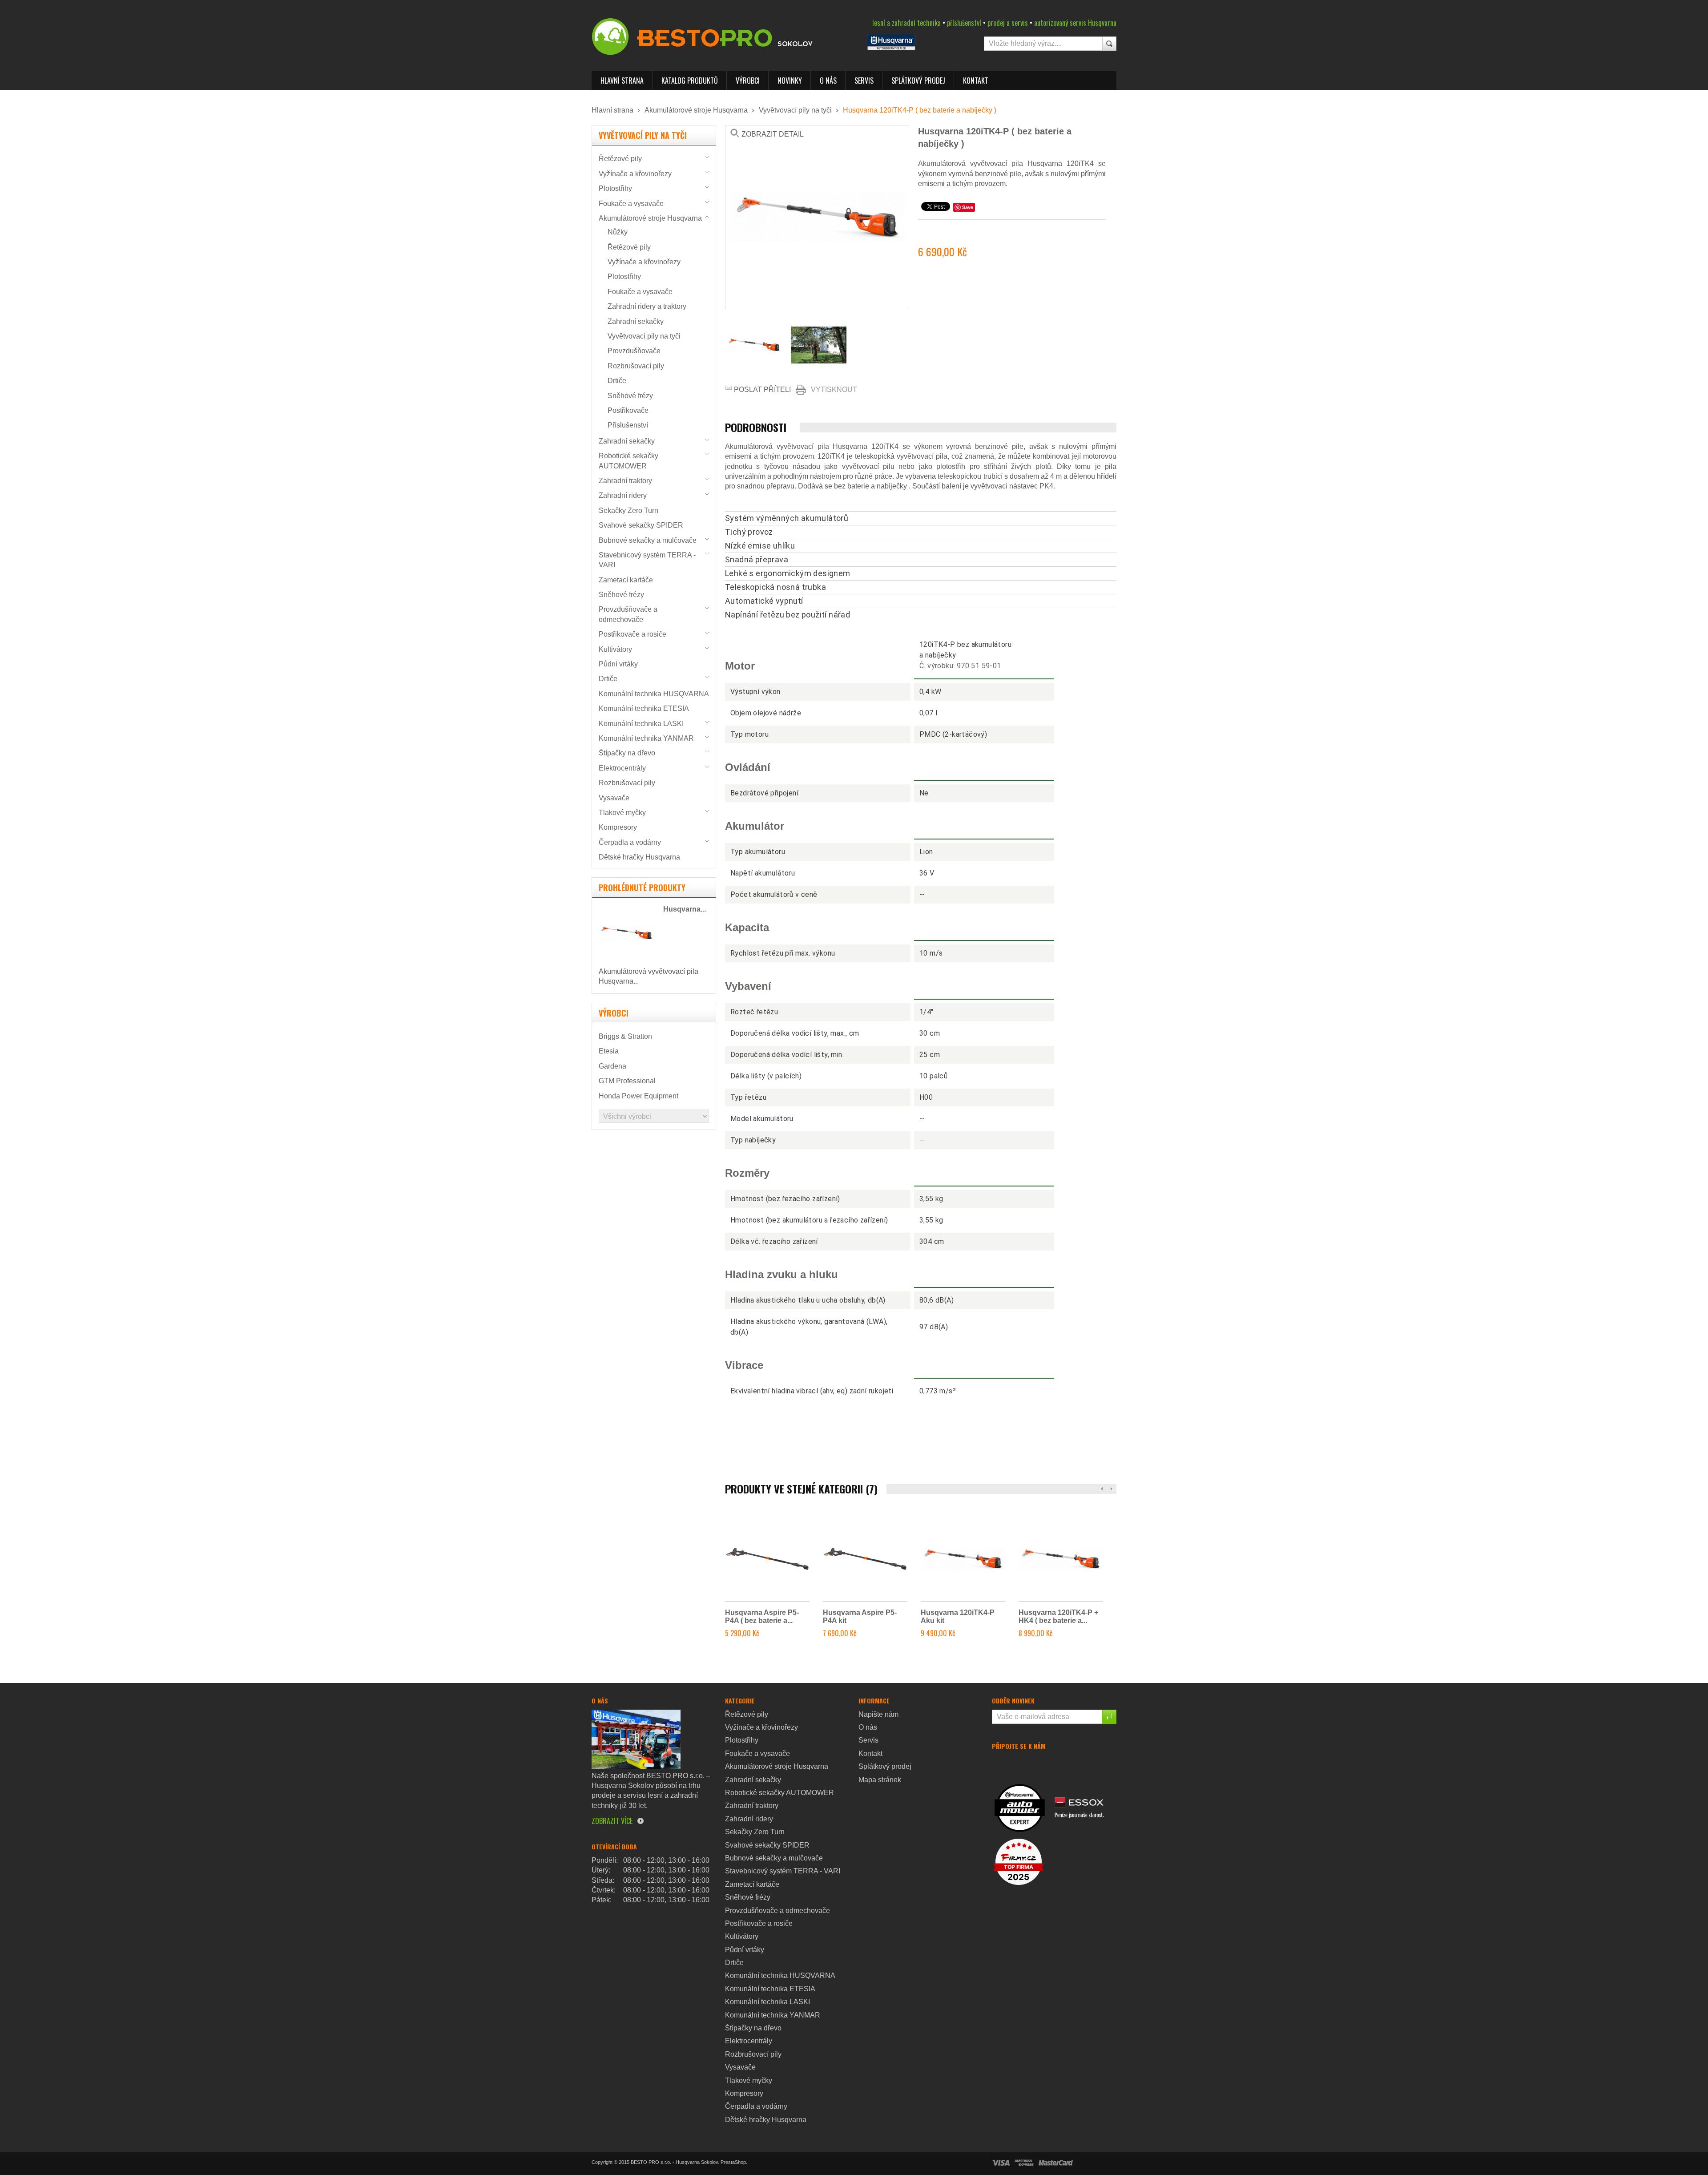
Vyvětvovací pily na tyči (795, 110)
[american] (1024, 2163)
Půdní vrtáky (618, 664)
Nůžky (618, 232)
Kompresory (618, 827)
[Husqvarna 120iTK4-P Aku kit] (963, 1559)
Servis (864, 81)
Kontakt (976, 81)
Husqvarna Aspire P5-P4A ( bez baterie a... (762, 1616)
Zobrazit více (612, 1821)
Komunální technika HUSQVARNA (654, 694)
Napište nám (878, 1714)
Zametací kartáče (626, 580)
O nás (828, 81)
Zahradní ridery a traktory (647, 306)
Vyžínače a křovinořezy (635, 174)
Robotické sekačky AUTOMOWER (779, 1793)
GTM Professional (627, 1081)
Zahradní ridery (623, 495)
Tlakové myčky (622, 813)
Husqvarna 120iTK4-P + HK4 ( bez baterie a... (1058, 1616)
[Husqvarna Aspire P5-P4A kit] (865, 1559)
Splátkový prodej (918, 81)
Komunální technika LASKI (641, 724)
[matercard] (1056, 2163)
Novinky (790, 81)
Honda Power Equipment (638, 1096)
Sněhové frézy (630, 396)
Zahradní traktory (625, 481)
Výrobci (748, 81)
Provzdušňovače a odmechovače (777, 1911)
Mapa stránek (880, 1780)
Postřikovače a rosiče (632, 634)
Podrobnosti (756, 428)
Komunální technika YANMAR (646, 738)
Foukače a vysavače (631, 204)
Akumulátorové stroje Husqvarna (696, 110)
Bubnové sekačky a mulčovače (648, 540)
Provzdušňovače (634, 351)
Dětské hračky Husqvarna (639, 857)
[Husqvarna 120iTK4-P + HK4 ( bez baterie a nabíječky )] (1061, 1559)
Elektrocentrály (622, 768)
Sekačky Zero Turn (628, 510)
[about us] (636, 1738)
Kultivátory (615, 649)
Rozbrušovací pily (636, 366)
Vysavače (614, 798)
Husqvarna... (685, 909)
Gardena (612, 1066)
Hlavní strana (622, 81)
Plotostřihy (615, 188)
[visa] (1001, 2163)
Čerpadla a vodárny (630, 842)
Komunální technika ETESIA (644, 708)
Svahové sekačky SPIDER (641, 525)
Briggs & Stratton (625, 1036)
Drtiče (617, 381)
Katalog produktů (690, 81)
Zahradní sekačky (636, 321)
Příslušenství (628, 425)
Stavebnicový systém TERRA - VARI (783, 1871)
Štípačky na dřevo (627, 753)
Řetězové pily (620, 159)
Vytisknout (834, 389)
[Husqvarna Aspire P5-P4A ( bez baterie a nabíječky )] (767, 1559)
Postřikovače (628, 410)
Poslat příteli (762, 389)
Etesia (609, 1051)
